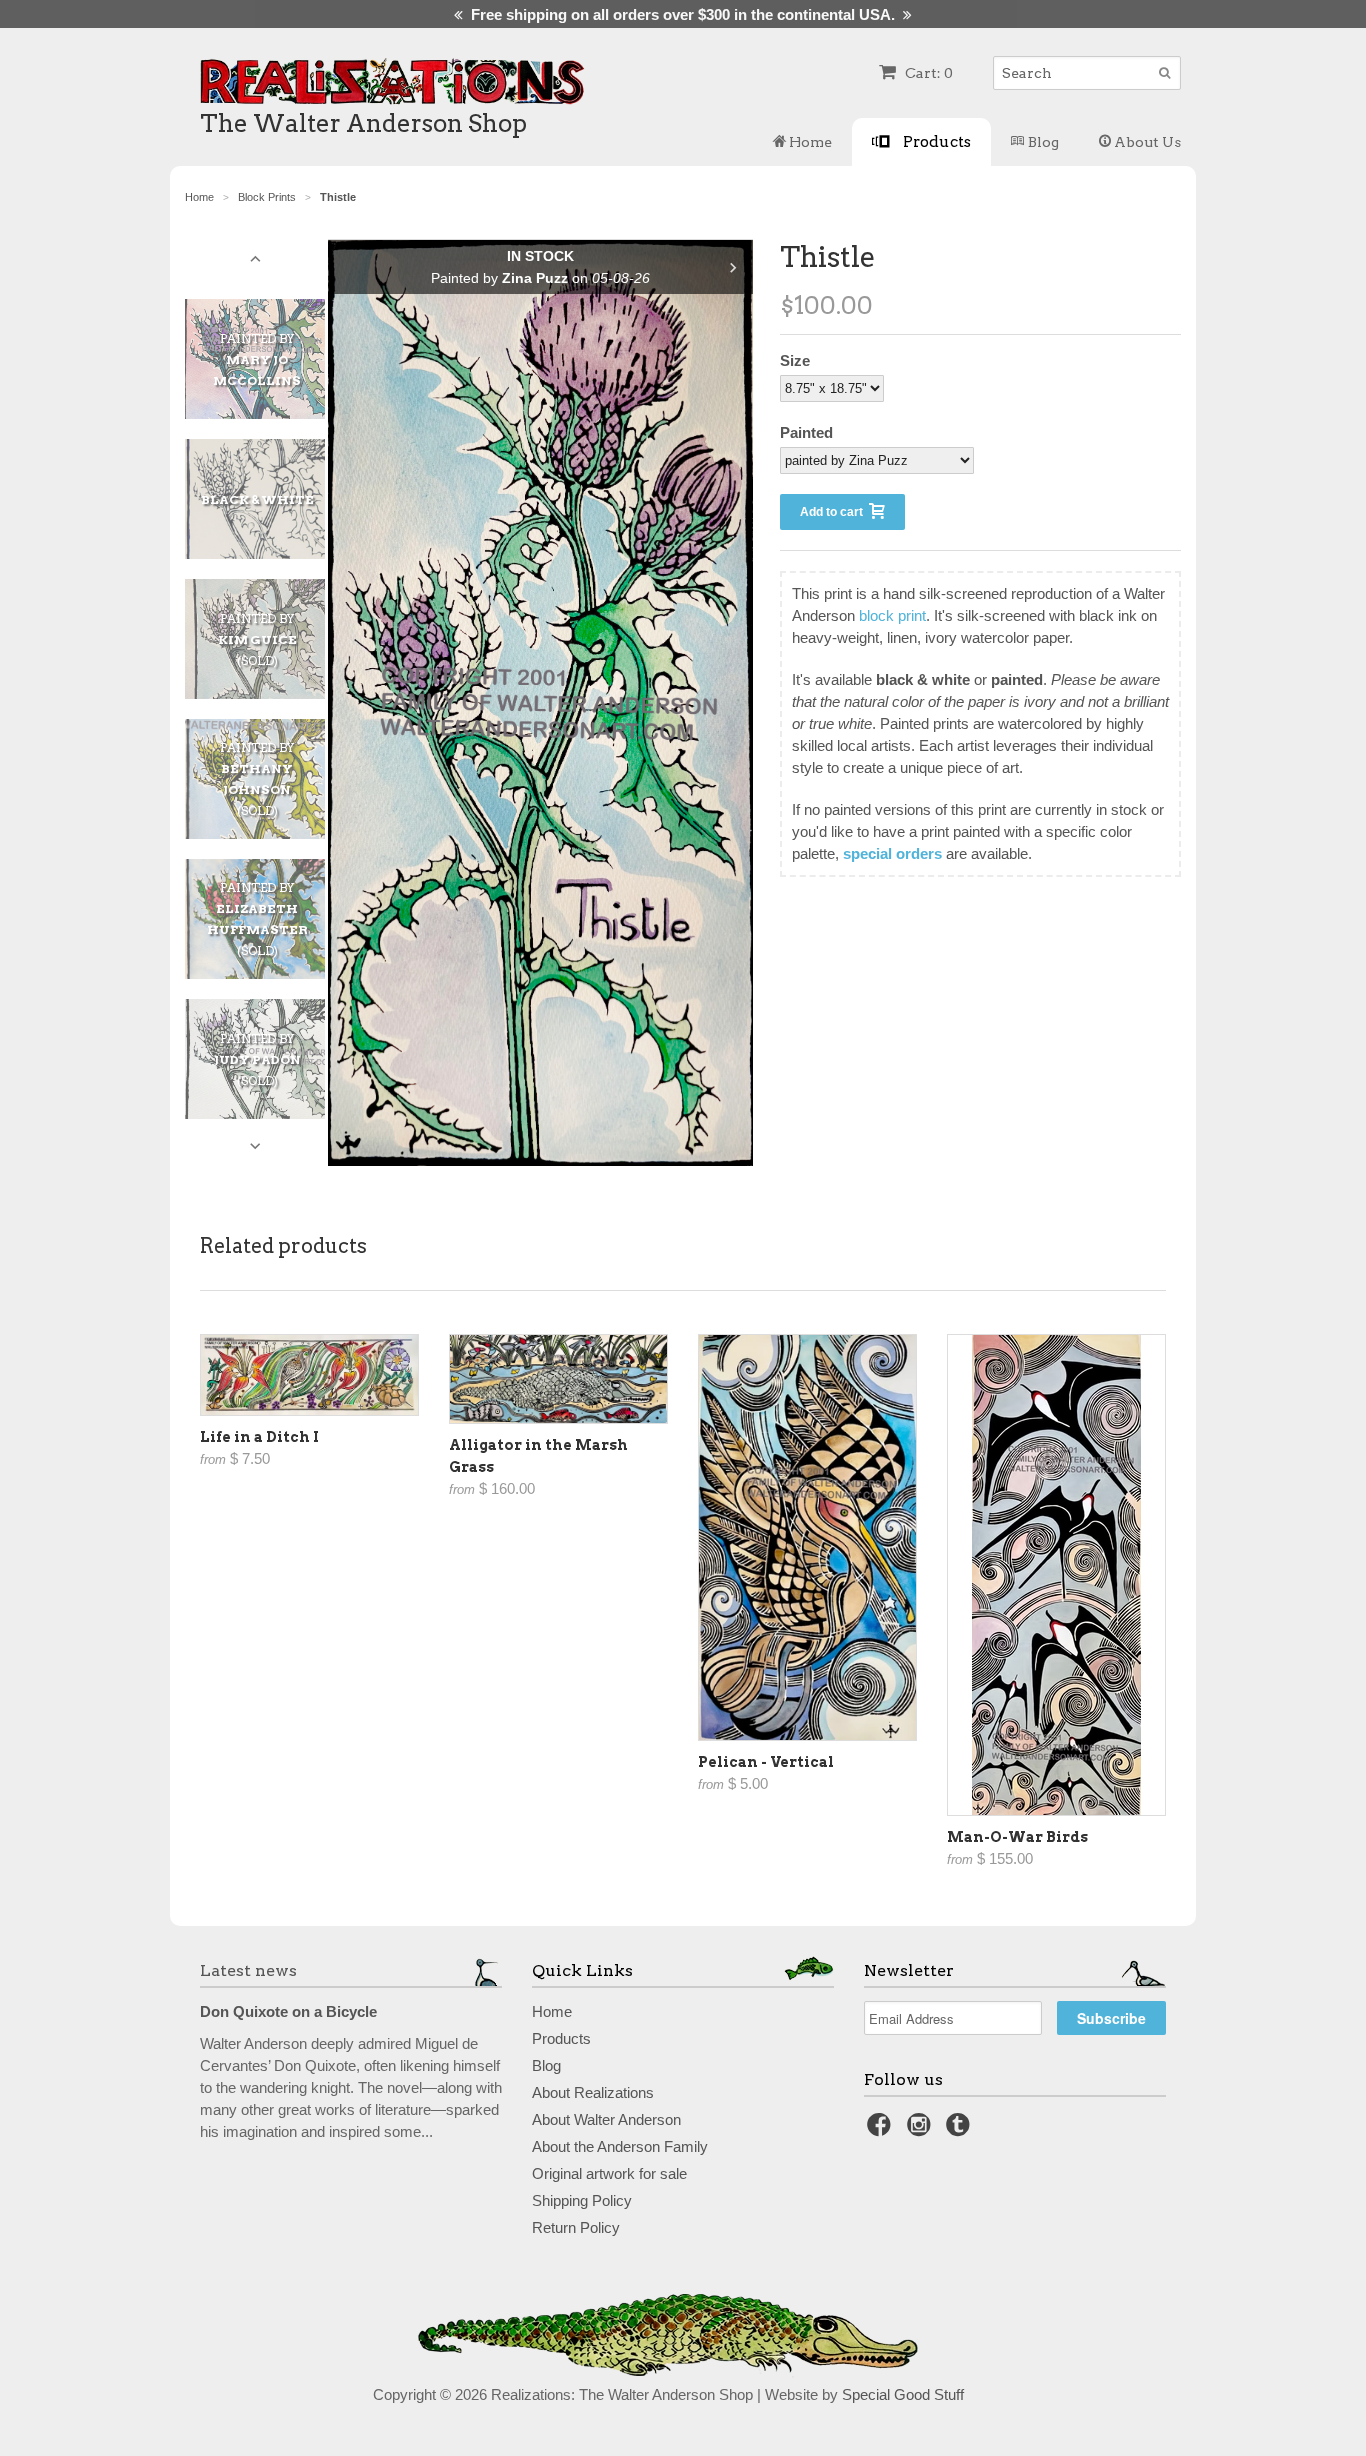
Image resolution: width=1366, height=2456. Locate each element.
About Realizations (593, 2092)
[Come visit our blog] (961, 2130)
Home (809, 142)
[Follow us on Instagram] (922, 2130)
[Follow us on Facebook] (882, 2130)
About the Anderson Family (620, 2146)
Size (795, 360)
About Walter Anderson (606, 2119)
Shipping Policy (582, 2200)
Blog (1042, 142)
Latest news (248, 1970)
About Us (1146, 142)
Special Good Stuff (903, 2394)
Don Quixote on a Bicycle (288, 2011)
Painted (806, 432)
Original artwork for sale (609, 2173)
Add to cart (834, 512)
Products (935, 141)
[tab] (265, 359)
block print (892, 615)
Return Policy (576, 2227)
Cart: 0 (927, 73)
